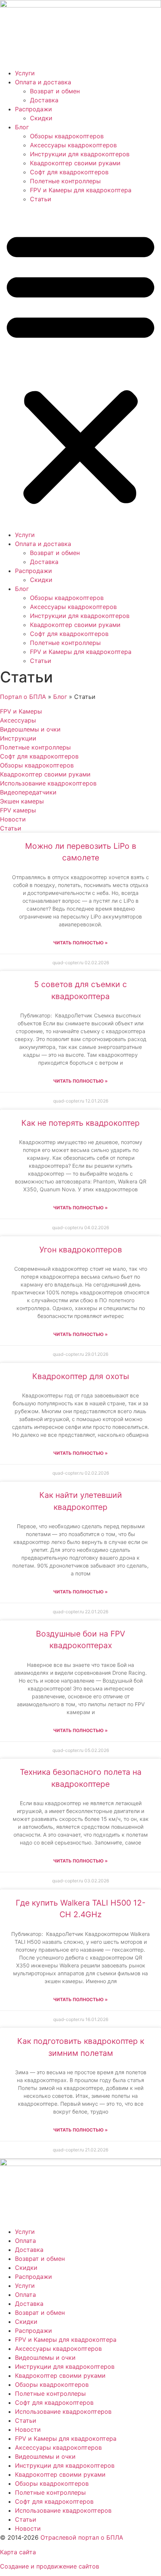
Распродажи (34, 109)
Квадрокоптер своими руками (75, 163)
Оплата (25, 2241)
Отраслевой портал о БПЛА (82, 2537)
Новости (28, 2429)
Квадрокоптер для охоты (81, 1376)
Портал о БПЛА (23, 697)
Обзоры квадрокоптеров (67, 136)
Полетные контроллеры (65, 181)
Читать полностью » (80, 943)
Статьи (41, 199)
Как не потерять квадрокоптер (80, 1123)
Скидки (41, 118)
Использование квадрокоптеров (63, 2411)
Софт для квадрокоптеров (69, 172)
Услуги (25, 73)
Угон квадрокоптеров (81, 1250)
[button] (80, 367)
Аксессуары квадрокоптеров (73, 145)
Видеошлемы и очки (45, 2358)
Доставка (44, 100)
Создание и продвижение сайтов (50, 2566)
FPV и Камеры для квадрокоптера (81, 190)
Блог (22, 127)
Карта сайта (18, 2552)
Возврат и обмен (55, 91)
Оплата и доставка (43, 82)
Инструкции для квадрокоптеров (80, 154)
